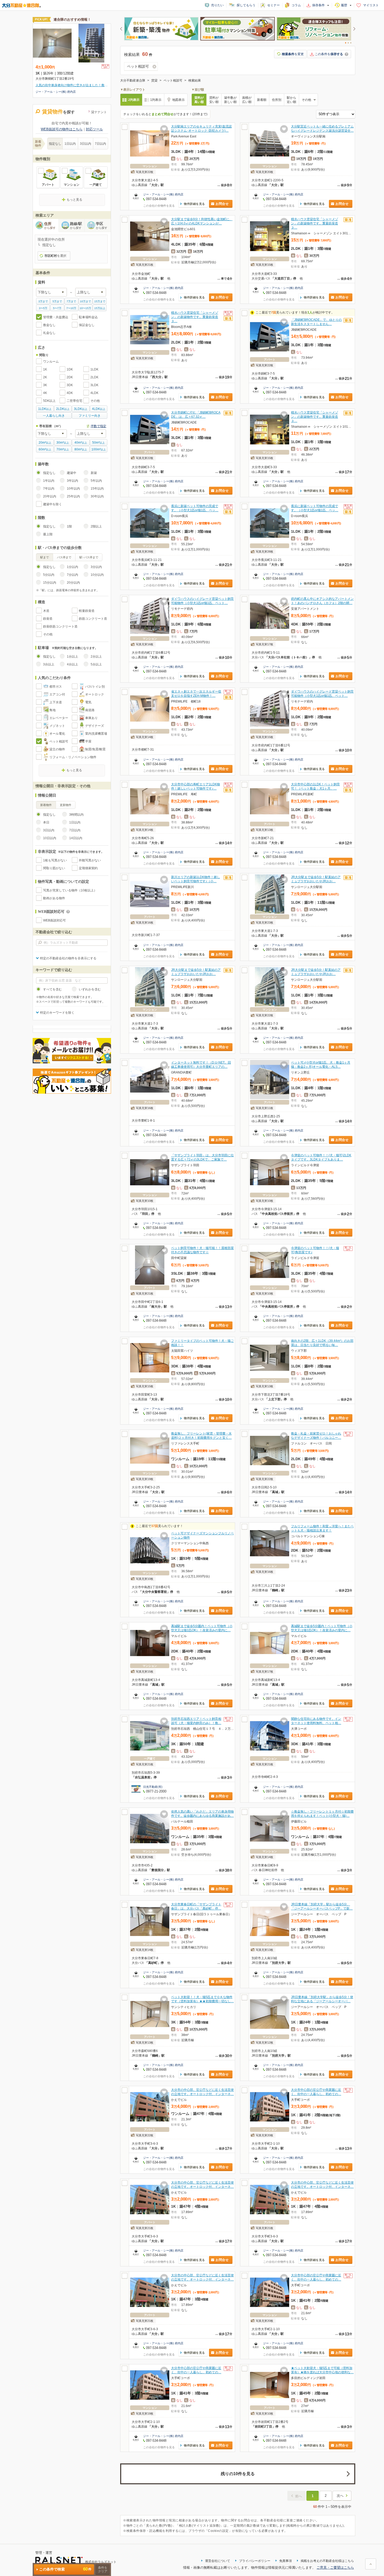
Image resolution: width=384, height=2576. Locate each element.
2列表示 (134, 100)
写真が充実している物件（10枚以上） (70, 890)
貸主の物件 (57, 749)
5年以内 (96, 481)
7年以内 (49, 489)
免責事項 (286, 2561)
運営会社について (218, 2561)
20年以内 (50, 496)
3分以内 (96, 567)
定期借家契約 (88, 868)
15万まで (100, 301)
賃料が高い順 (199, 100)
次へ (340, 2496)
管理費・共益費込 (56, 317)
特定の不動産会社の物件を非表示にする (68, 958)
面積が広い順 (247, 100)
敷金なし (49, 325)
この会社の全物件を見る (159, 206)
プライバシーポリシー (255, 2561)
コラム (296, 5)
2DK (70, 377)
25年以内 (73, 496)
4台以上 (72, 664)
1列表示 (156, 100)
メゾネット (57, 726)
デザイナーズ (95, 726)
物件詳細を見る (194, 204)
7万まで (71, 301)
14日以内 (76, 838)
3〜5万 (43, 308)
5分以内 (49, 575)
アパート (48, 185)
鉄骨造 (48, 619)
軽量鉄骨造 (87, 611)
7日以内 (100, 144)
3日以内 (86, 144)
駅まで (45, 557)
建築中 (72, 473)
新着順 (262, 100)
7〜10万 (71, 308)
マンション (72, 185)
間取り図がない (54, 868)
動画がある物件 (54, 898)
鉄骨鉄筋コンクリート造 (60, 626)
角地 (53, 710)
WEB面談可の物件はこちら (62, 129)
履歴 (344, 5)
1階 (69, 526)
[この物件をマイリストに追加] (164, 129)
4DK (70, 393)
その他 (95, 401)
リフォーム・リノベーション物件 (73, 757)
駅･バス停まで (89, 557)
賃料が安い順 (214, 100)
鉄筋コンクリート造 (93, 619)
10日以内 (50, 838)
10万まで (85, 301)
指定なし (55, 144)
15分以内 (50, 583)
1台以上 (72, 657)
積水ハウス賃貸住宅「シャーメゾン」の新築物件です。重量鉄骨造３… (315, 223)
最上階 (48, 534)
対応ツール (94, 129)
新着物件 (46, 805)
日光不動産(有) (153, 1787)
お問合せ (222, 204)
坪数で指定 (98, 426)
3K (45, 385)
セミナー (274, 5)
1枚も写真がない (55, 860)
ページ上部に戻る (371, 2564)
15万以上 (100, 308)
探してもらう (246, 5)
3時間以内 (76, 815)
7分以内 (72, 575)
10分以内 (97, 575)
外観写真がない (90, 860)
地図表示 (178, 100)
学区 (102, 225)
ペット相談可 (59, 741)
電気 (88, 702)
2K (45, 377)
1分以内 (72, 567)
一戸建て (96, 185)
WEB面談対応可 (54, 920)
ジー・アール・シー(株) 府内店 (163, 194)
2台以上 (96, 657)
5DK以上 (49, 401)
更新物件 (66, 805)
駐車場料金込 (88, 317)
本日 (46, 822)
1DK (70, 369)
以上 (45, 409)
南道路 (90, 710)
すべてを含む (53, 989)
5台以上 (96, 664)
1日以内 (70, 144)
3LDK (94, 385)
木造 (46, 611)
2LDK (94, 377)
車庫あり (91, 718)
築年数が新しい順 (230, 100)
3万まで (43, 301)
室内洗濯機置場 (96, 734)
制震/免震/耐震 (95, 749)
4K (45, 393)
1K (45, 369)
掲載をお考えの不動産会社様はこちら (327, 2561)
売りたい (217, 5)
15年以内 (97, 489)
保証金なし (87, 325)
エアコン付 (57, 694)
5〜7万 (57, 308)
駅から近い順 (292, 100)
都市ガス (56, 687)
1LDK (94, 369)
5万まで (57, 301)
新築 (94, 473)
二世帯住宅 (74, 401)
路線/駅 (76, 225)
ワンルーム (51, 362)
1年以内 (49, 481)
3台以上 (49, 664)
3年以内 (72, 481)
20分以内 (73, 583)
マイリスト (371, 5)
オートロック (95, 694)
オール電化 (57, 734)
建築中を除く (53, 504)
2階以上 (96, 526)
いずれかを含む (90, 989)
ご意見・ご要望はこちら (335, 2568)
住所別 (277, 100)
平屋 (88, 741)
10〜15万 (85, 308)
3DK (70, 385)
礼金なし (49, 333)
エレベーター (59, 718)
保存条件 (318, 5)
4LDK (94, 393)
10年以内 (73, 489)
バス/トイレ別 (95, 687)
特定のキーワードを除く (57, 1013)
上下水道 (56, 702)
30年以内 (97, 496)
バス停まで (64, 557)
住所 (50, 225)
